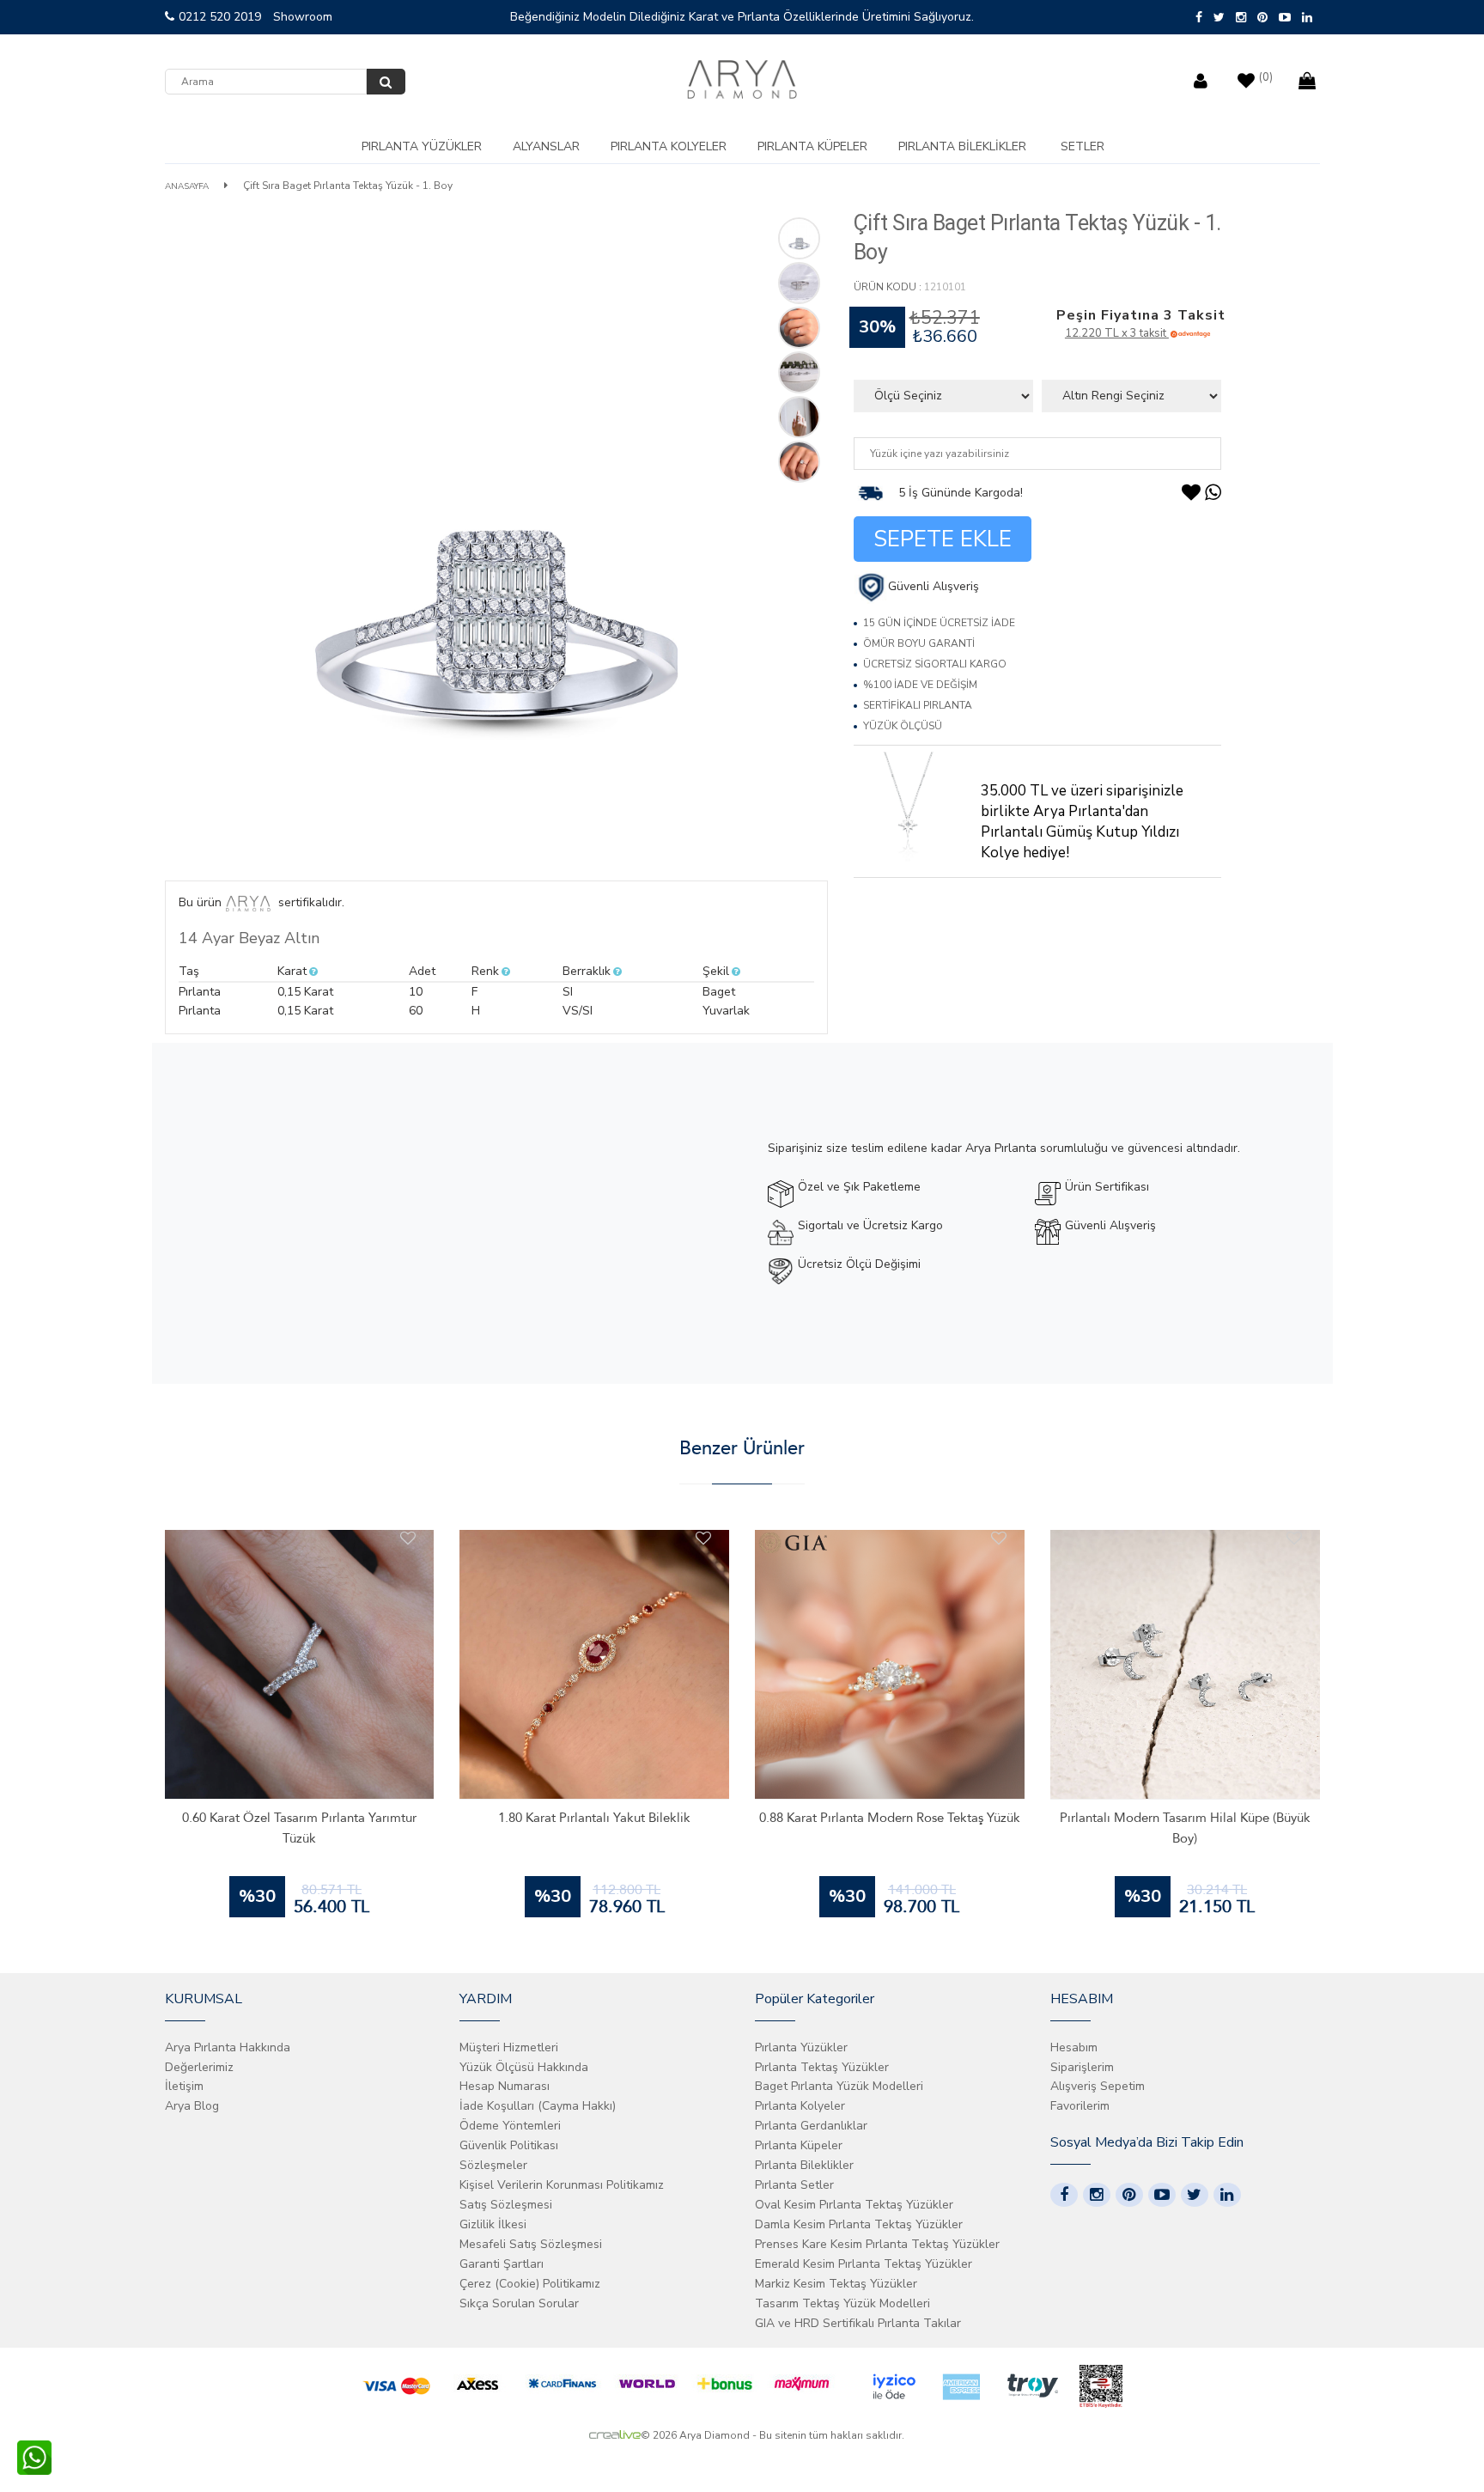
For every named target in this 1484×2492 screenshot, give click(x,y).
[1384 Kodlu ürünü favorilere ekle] (999, 1538)
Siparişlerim (1082, 2067)
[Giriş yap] (1203, 77)
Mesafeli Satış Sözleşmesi (531, 2244)
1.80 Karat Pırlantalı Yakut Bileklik (594, 1818)
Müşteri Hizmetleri (509, 2047)
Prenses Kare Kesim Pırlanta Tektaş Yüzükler (877, 2244)
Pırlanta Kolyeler (669, 146)
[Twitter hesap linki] (1195, 2195)
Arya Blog (192, 2106)
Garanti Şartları (502, 2264)
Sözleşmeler (493, 2165)
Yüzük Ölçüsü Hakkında (524, 2067)
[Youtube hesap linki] (1162, 2195)
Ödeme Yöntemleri (510, 2126)
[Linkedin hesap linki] (1227, 2195)
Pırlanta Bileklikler (962, 146)
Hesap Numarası (505, 2086)
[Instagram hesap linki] (1097, 2195)
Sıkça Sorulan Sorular (519, 2303)
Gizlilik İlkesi (493, 2224)
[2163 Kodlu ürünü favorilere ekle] (703, 1538)
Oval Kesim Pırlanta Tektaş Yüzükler (854, 2205)
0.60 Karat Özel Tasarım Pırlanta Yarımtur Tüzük (299, 1828)
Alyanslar (546, 146)
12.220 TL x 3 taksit (1117, 333)
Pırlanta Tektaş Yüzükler (822, 2067)
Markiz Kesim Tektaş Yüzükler (836, 2284)
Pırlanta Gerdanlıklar (811, 2126)
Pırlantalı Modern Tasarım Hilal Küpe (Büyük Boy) (1185, 1828)
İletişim (184, 2086)
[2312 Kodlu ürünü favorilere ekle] (408, 1538)
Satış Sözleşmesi (506, 2205)
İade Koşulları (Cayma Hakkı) (538, 2106)
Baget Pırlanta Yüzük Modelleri (839, 2086)
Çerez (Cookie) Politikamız (530, 2284)
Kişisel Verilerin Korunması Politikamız (562, 2185)
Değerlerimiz (199, 2067)
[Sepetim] (1309, 77)
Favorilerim (1080, 2106)
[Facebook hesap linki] (1064, 2195)
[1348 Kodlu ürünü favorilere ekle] (1294, 1538)
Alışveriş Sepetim (1098, 2086)
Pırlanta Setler (794, 2185)
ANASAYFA (187, 186)
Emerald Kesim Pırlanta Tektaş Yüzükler (864, 2264)
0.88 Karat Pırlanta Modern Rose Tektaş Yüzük (890, 1818)
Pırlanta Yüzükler (422, 146)
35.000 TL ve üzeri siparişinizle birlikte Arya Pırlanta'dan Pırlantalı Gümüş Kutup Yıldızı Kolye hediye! (1082, 822)
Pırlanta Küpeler (812, 146)
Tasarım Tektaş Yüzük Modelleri (842, 2303)
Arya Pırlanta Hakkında (228, 2047)
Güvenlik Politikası (509, 2145)
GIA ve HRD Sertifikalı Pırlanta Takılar (858, 2323)
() (1266, 77)
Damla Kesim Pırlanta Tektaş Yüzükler (859, 2224)
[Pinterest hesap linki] (1129, 2195)
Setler (1083, 146)
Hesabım (1074, 2047)
